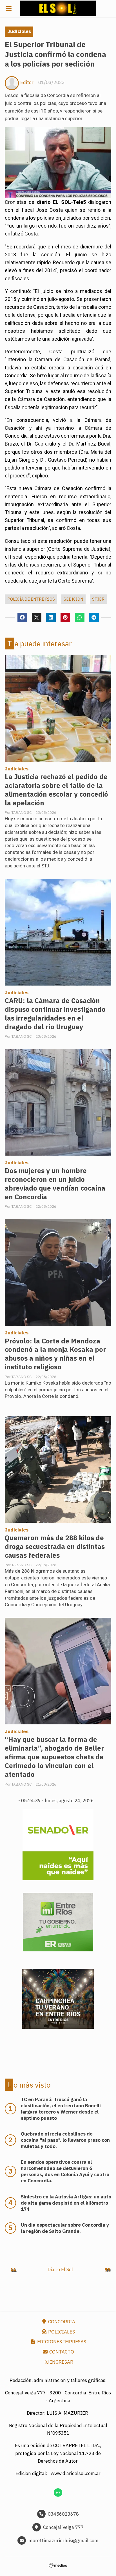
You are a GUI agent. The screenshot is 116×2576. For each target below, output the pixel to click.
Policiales (61, 2332)
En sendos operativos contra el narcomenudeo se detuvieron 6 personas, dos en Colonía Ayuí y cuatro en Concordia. (65, 2171)
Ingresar (61, 2362)
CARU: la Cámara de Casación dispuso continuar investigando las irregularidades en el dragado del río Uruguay (55, 1014)
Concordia (61, 2322)
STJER (98, 599)
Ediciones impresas (61, 2342)
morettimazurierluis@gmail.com (63, 2540)
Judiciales (19, 31)
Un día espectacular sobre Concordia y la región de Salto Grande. (65, 2228)
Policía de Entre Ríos (31, 599)
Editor (27, 82)
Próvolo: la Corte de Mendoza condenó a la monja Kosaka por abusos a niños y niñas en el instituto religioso (55, 1354)
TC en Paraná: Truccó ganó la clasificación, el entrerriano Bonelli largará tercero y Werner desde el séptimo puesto (61, 2109)
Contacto (61, 2352)
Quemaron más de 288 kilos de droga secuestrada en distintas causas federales (55, 1547)
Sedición (73, 599)
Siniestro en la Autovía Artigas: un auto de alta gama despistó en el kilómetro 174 (66, 2203)
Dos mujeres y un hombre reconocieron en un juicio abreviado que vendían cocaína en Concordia (55, 1184)
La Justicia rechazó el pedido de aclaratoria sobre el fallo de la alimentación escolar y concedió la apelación (56, 790)
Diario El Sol (60, 2269)
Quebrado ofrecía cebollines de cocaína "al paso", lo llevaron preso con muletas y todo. (65, 2140)
